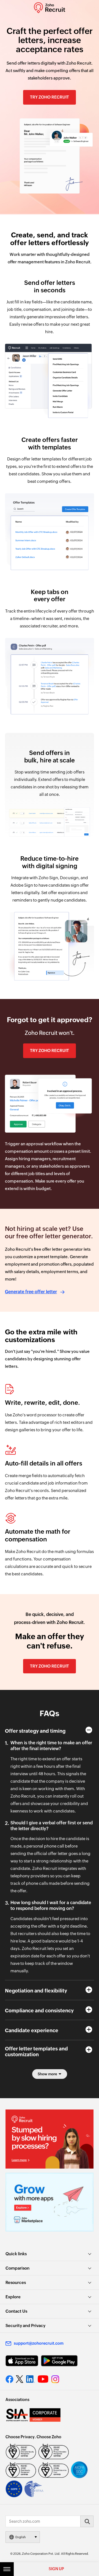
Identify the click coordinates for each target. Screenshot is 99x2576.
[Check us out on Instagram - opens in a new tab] (55, 2379)
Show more (47, 2074)
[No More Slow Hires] (50, 2139)
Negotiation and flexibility (36, 1991)
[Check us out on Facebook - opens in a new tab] (9, 2379)
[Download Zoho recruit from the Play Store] (59, 2361)
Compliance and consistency (39, 2011)
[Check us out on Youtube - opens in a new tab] (43, 2379)
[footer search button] (87, 2521)
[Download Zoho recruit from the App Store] (22, 2361)
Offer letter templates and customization (36, 2052)
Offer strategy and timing (35, 1731)
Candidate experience (32, 2030)
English (21, 2537)
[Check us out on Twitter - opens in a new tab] (20, 2379)
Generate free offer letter (31, 1292)
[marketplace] (50, 2202)
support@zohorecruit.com (39, 2343)
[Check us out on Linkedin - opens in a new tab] (30, 2379)
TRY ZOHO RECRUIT (50, 97)
